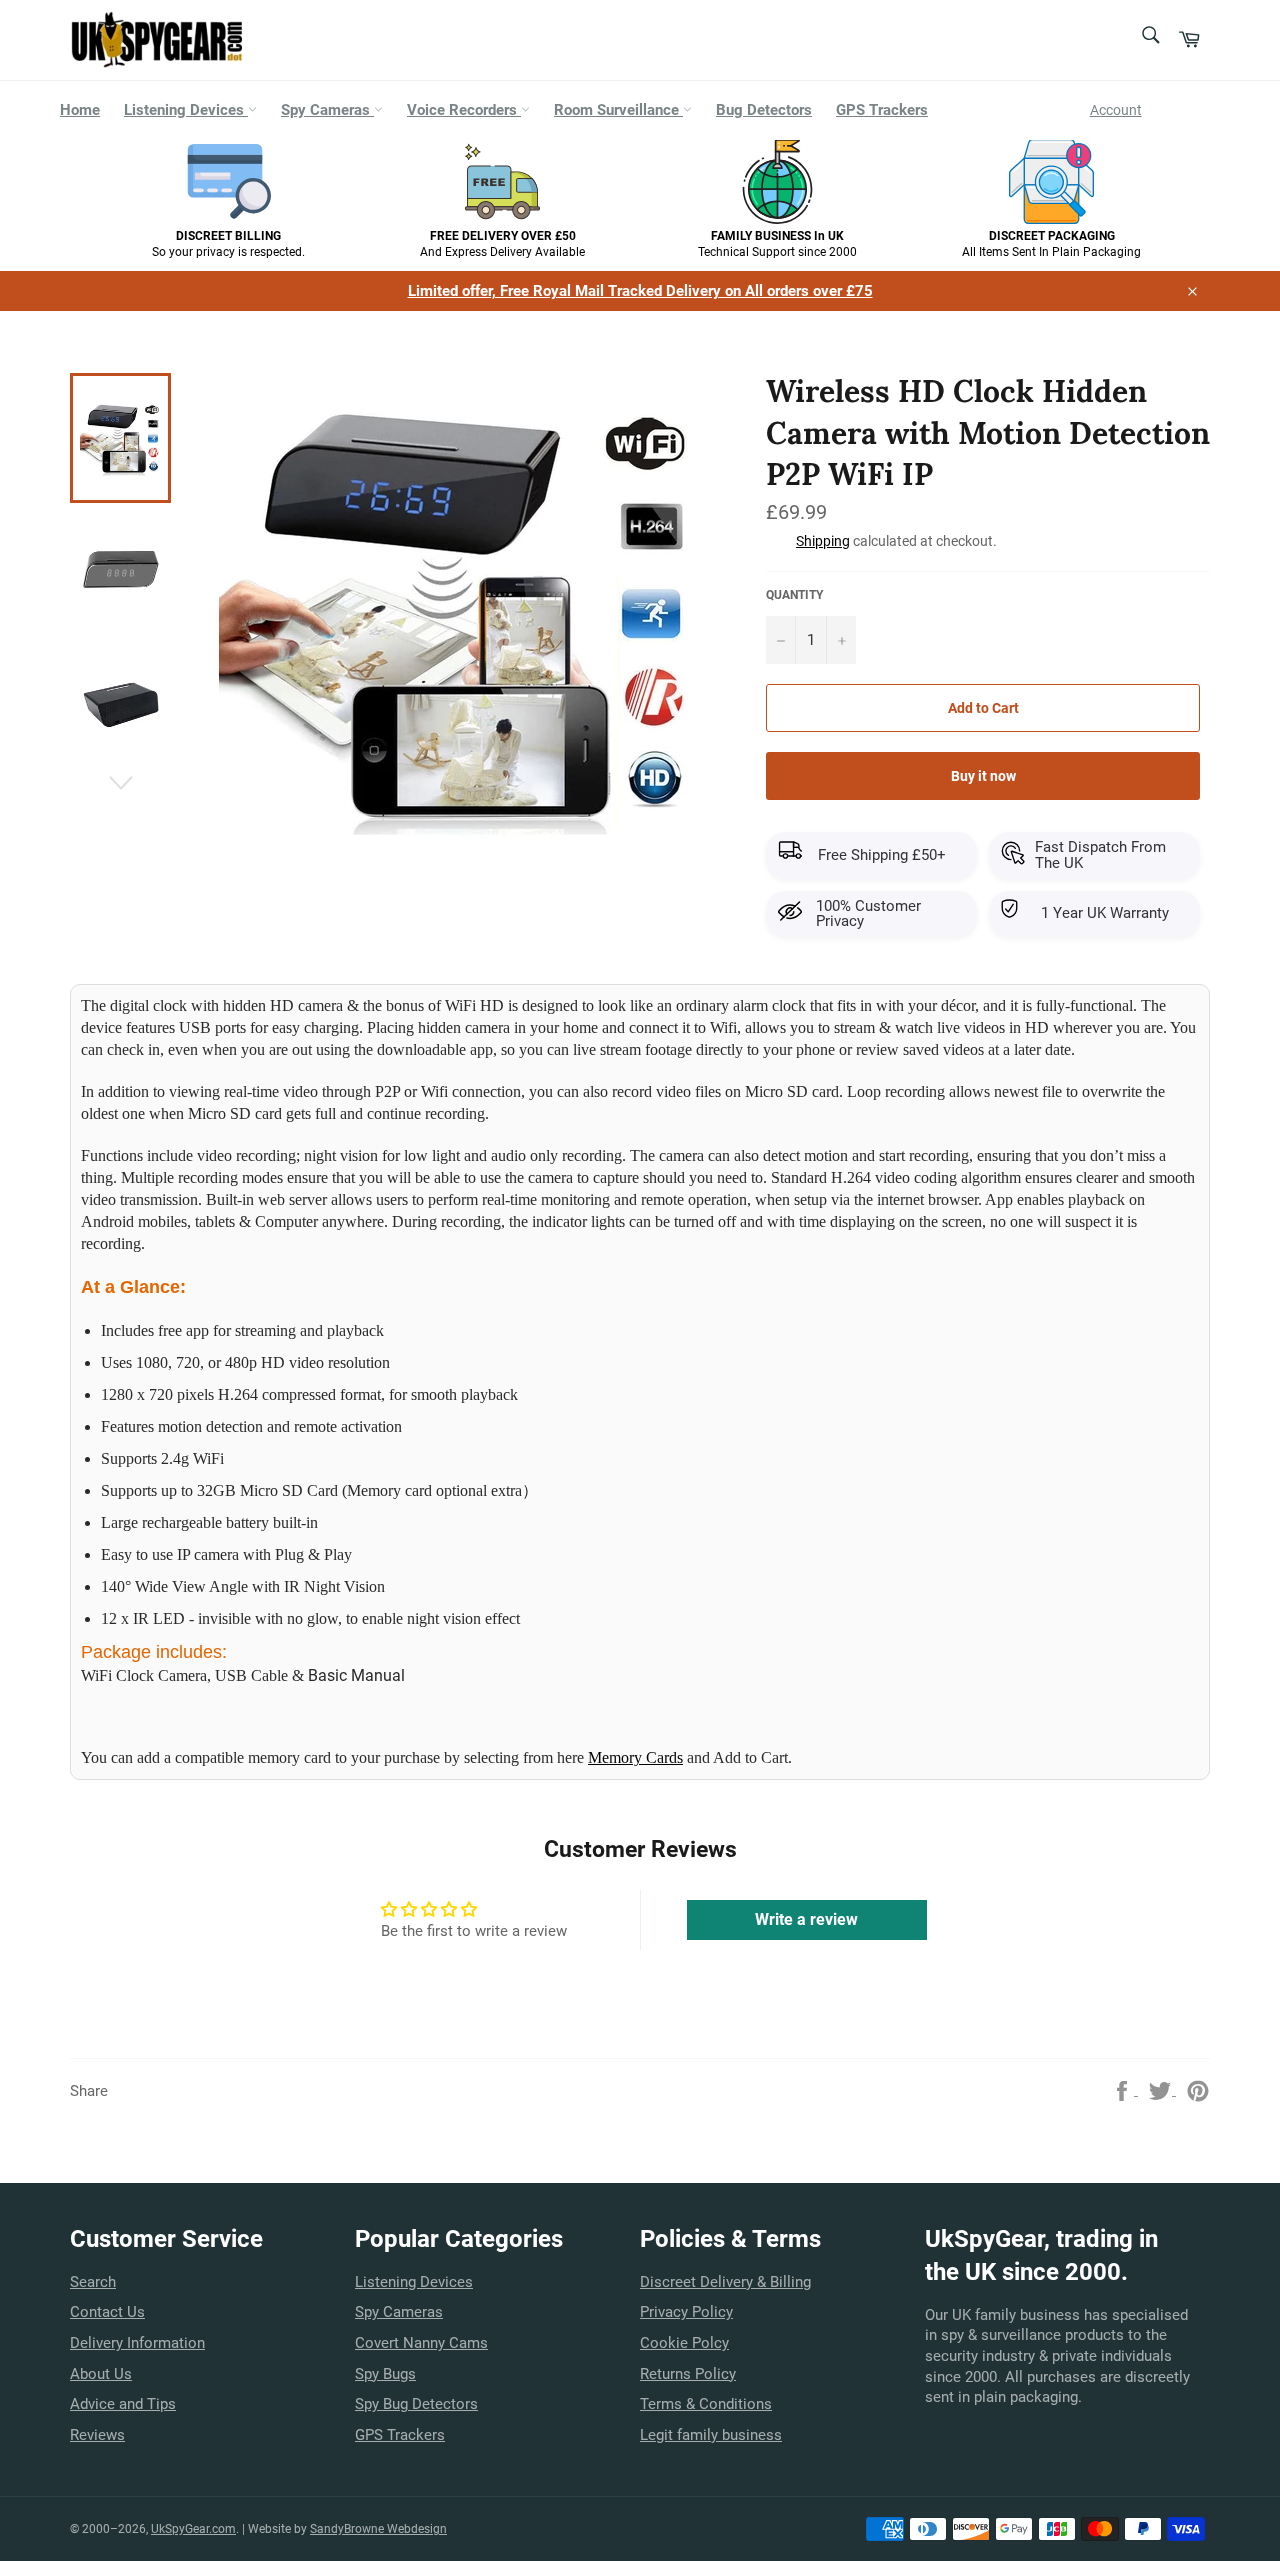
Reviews (97, 2435)
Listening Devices (186, 110)
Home (80, 110)
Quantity (794, 595)
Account (1116, 110)
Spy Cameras (327, 110)
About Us (101, 2374)
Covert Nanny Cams (421, 2343)
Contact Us (107, 2312)
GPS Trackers (882, 110)
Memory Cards (635, 1757)
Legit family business (711, 2435)
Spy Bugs (385, 2374)
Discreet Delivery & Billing (725, 2282)
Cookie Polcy (684, 2343)
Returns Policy (688, 2374)
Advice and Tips (123, 2404)
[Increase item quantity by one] (841, 640)
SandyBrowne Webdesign (378, 2529)
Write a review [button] (806, 1919)
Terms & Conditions (706, 2404)
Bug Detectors (764, 110)
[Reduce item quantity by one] (781, 640)
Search (93, 2282)
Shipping (823, 541)
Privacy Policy (686, 2312)
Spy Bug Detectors (416, 2404)
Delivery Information (137, 2343)
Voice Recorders (464, 110)
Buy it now (983, 776)
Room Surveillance (618, 110)
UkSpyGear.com (193, 2529)
